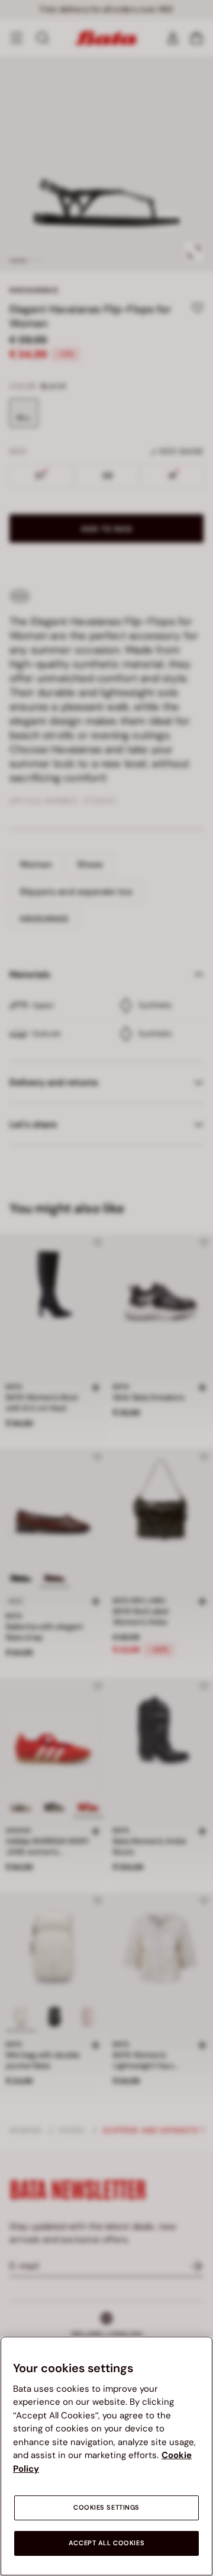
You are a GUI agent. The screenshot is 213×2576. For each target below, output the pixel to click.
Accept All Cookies (106, 2543)
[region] (106, 2456)
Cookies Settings (106, 2508)
